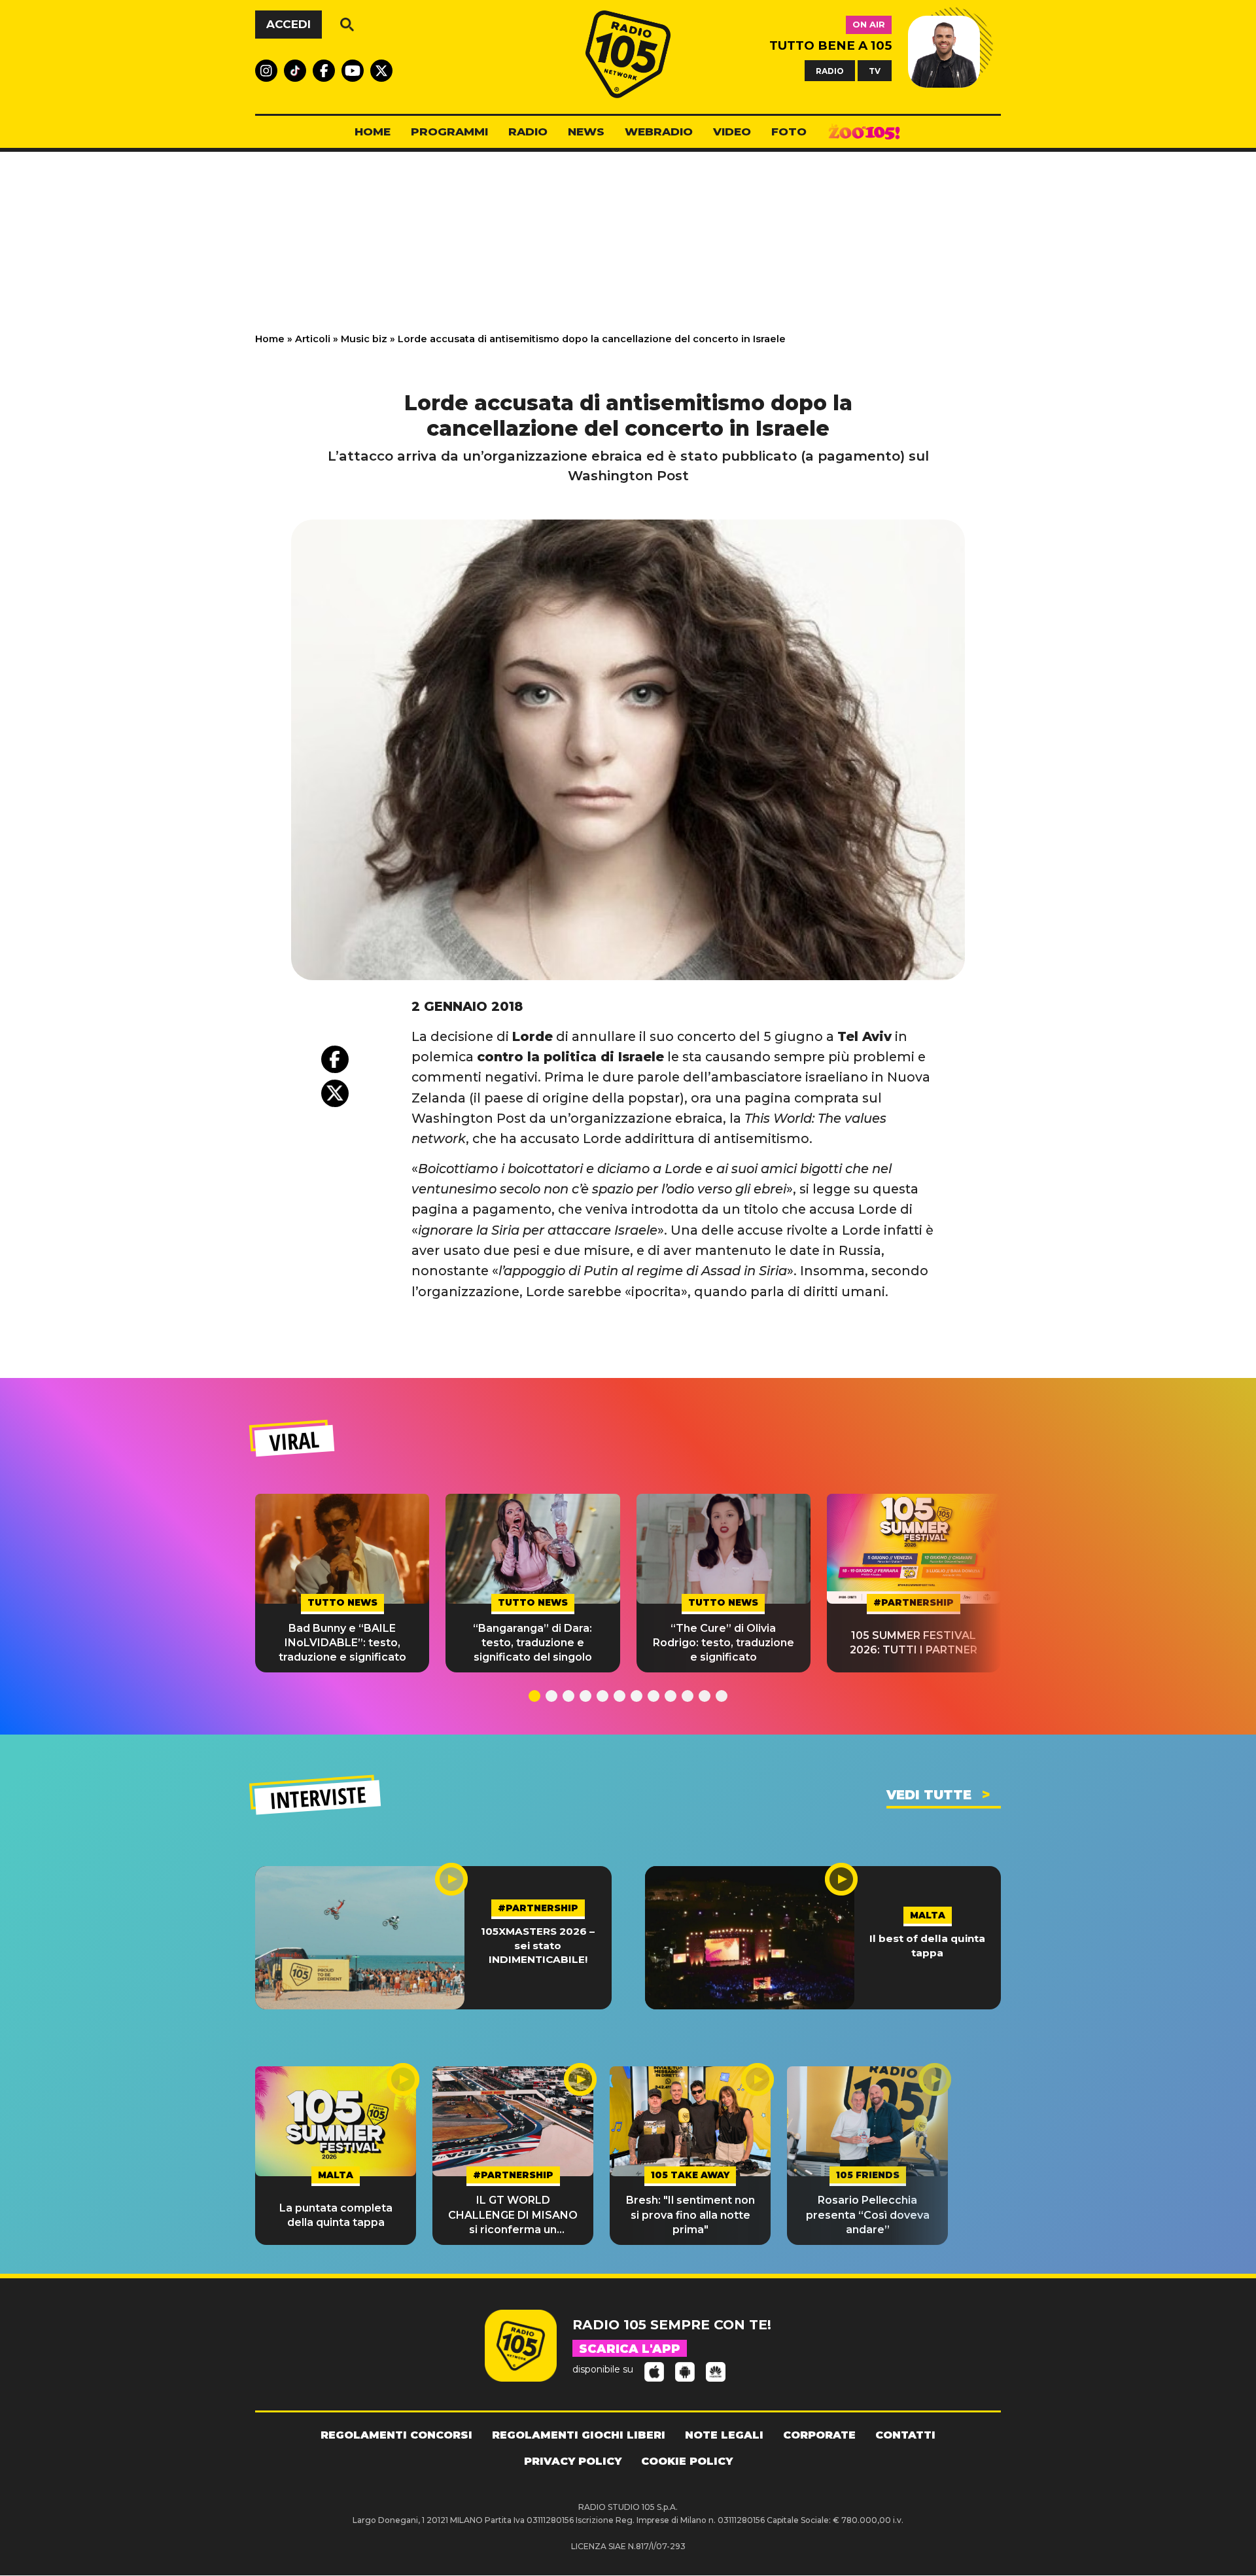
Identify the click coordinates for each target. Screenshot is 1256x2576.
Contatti (905, 2435)
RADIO (830, 70)
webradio (659, 132)
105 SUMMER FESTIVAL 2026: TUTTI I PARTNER (914, 1643)
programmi (449, 132)
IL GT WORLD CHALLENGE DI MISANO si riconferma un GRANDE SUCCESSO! (513, 2215)
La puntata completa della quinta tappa (336, 2215)
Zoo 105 (864, 132)
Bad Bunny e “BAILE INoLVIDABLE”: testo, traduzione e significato (342, 1643)
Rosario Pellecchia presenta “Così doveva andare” (868, 2215)
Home (270, 339)
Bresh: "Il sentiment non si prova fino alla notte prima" (690, 2215)
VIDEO (732, 132)
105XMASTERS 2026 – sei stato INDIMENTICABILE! (538, 1945)
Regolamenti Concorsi (396, 2435)
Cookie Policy (687, 2461)
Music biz (364, 339)
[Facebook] (335, 1059)
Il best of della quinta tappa (927, 1945)
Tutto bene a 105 (830, 45)
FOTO (789, 132)
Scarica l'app (630, 2349)
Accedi (288, 24)
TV (875, 70)
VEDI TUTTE (929, 1795)
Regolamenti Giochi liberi (579, 2435)
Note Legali (724, 2435)
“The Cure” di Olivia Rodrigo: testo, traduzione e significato (724, 1643)
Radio (528, 132)
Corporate (819, 2435)
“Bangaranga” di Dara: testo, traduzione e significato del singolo (532, 1643)
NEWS (586, 132)
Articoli (313, 339)
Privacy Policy (573, 2461)
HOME (373, 132)
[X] (335, 1093)
